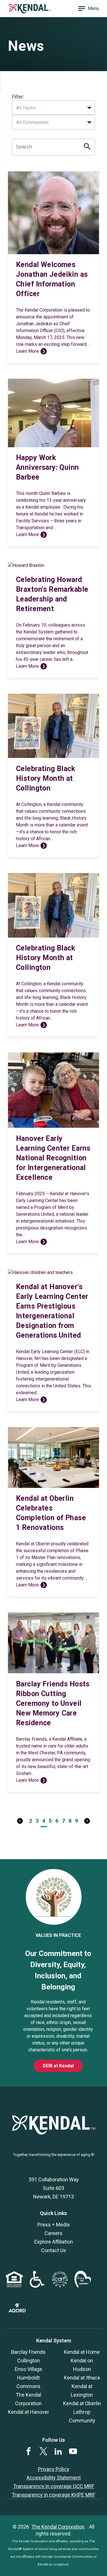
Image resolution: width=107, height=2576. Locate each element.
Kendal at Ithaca (82, 2378)
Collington (29, 2361)
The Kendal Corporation (58, 2527)
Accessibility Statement (54, 2478)
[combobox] (53, 108)
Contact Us (54, 2250)
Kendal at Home (82, 2352)
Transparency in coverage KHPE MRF (53, 2495)
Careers (53, 2233)
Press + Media (53, 2225)
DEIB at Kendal (58, 2066)
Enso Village (29, 2369)
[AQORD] (17, 2311)
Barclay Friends (28, 2352)
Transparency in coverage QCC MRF (54, 2486)
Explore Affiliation (54, 2242)
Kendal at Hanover (29, 2412)
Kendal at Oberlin (82, 2403)
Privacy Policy (54, 2469)
